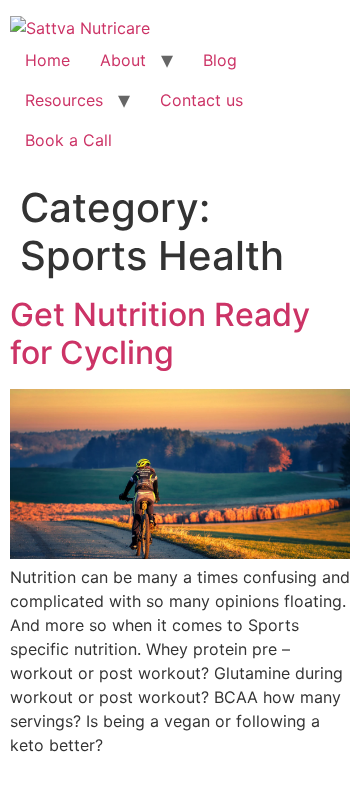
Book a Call (68, 140)
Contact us (201, 100)
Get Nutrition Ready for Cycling (160, 333)
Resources (64, 100)
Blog (220, 60)
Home (47, 60)
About (123, 60)
